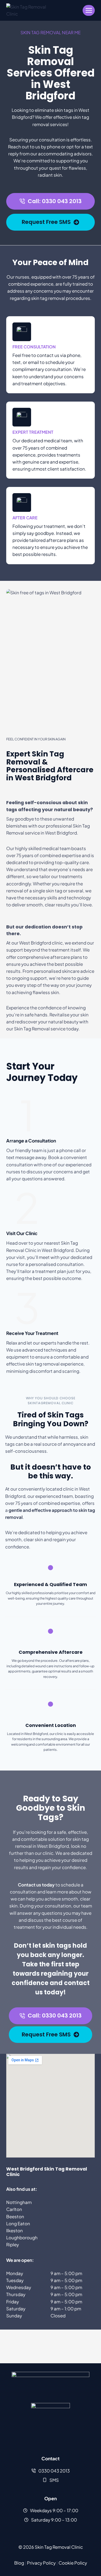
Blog (19, 2563)
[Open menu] (89, 10)
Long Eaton (18, 2223)
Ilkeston (15, 2230)
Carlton (14, 2209)
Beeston (15, 2216)
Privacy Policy (41, 2563)
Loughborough (22, 2237)
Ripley (13, 2244)
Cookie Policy (73, 2563)
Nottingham (19, 2202)
